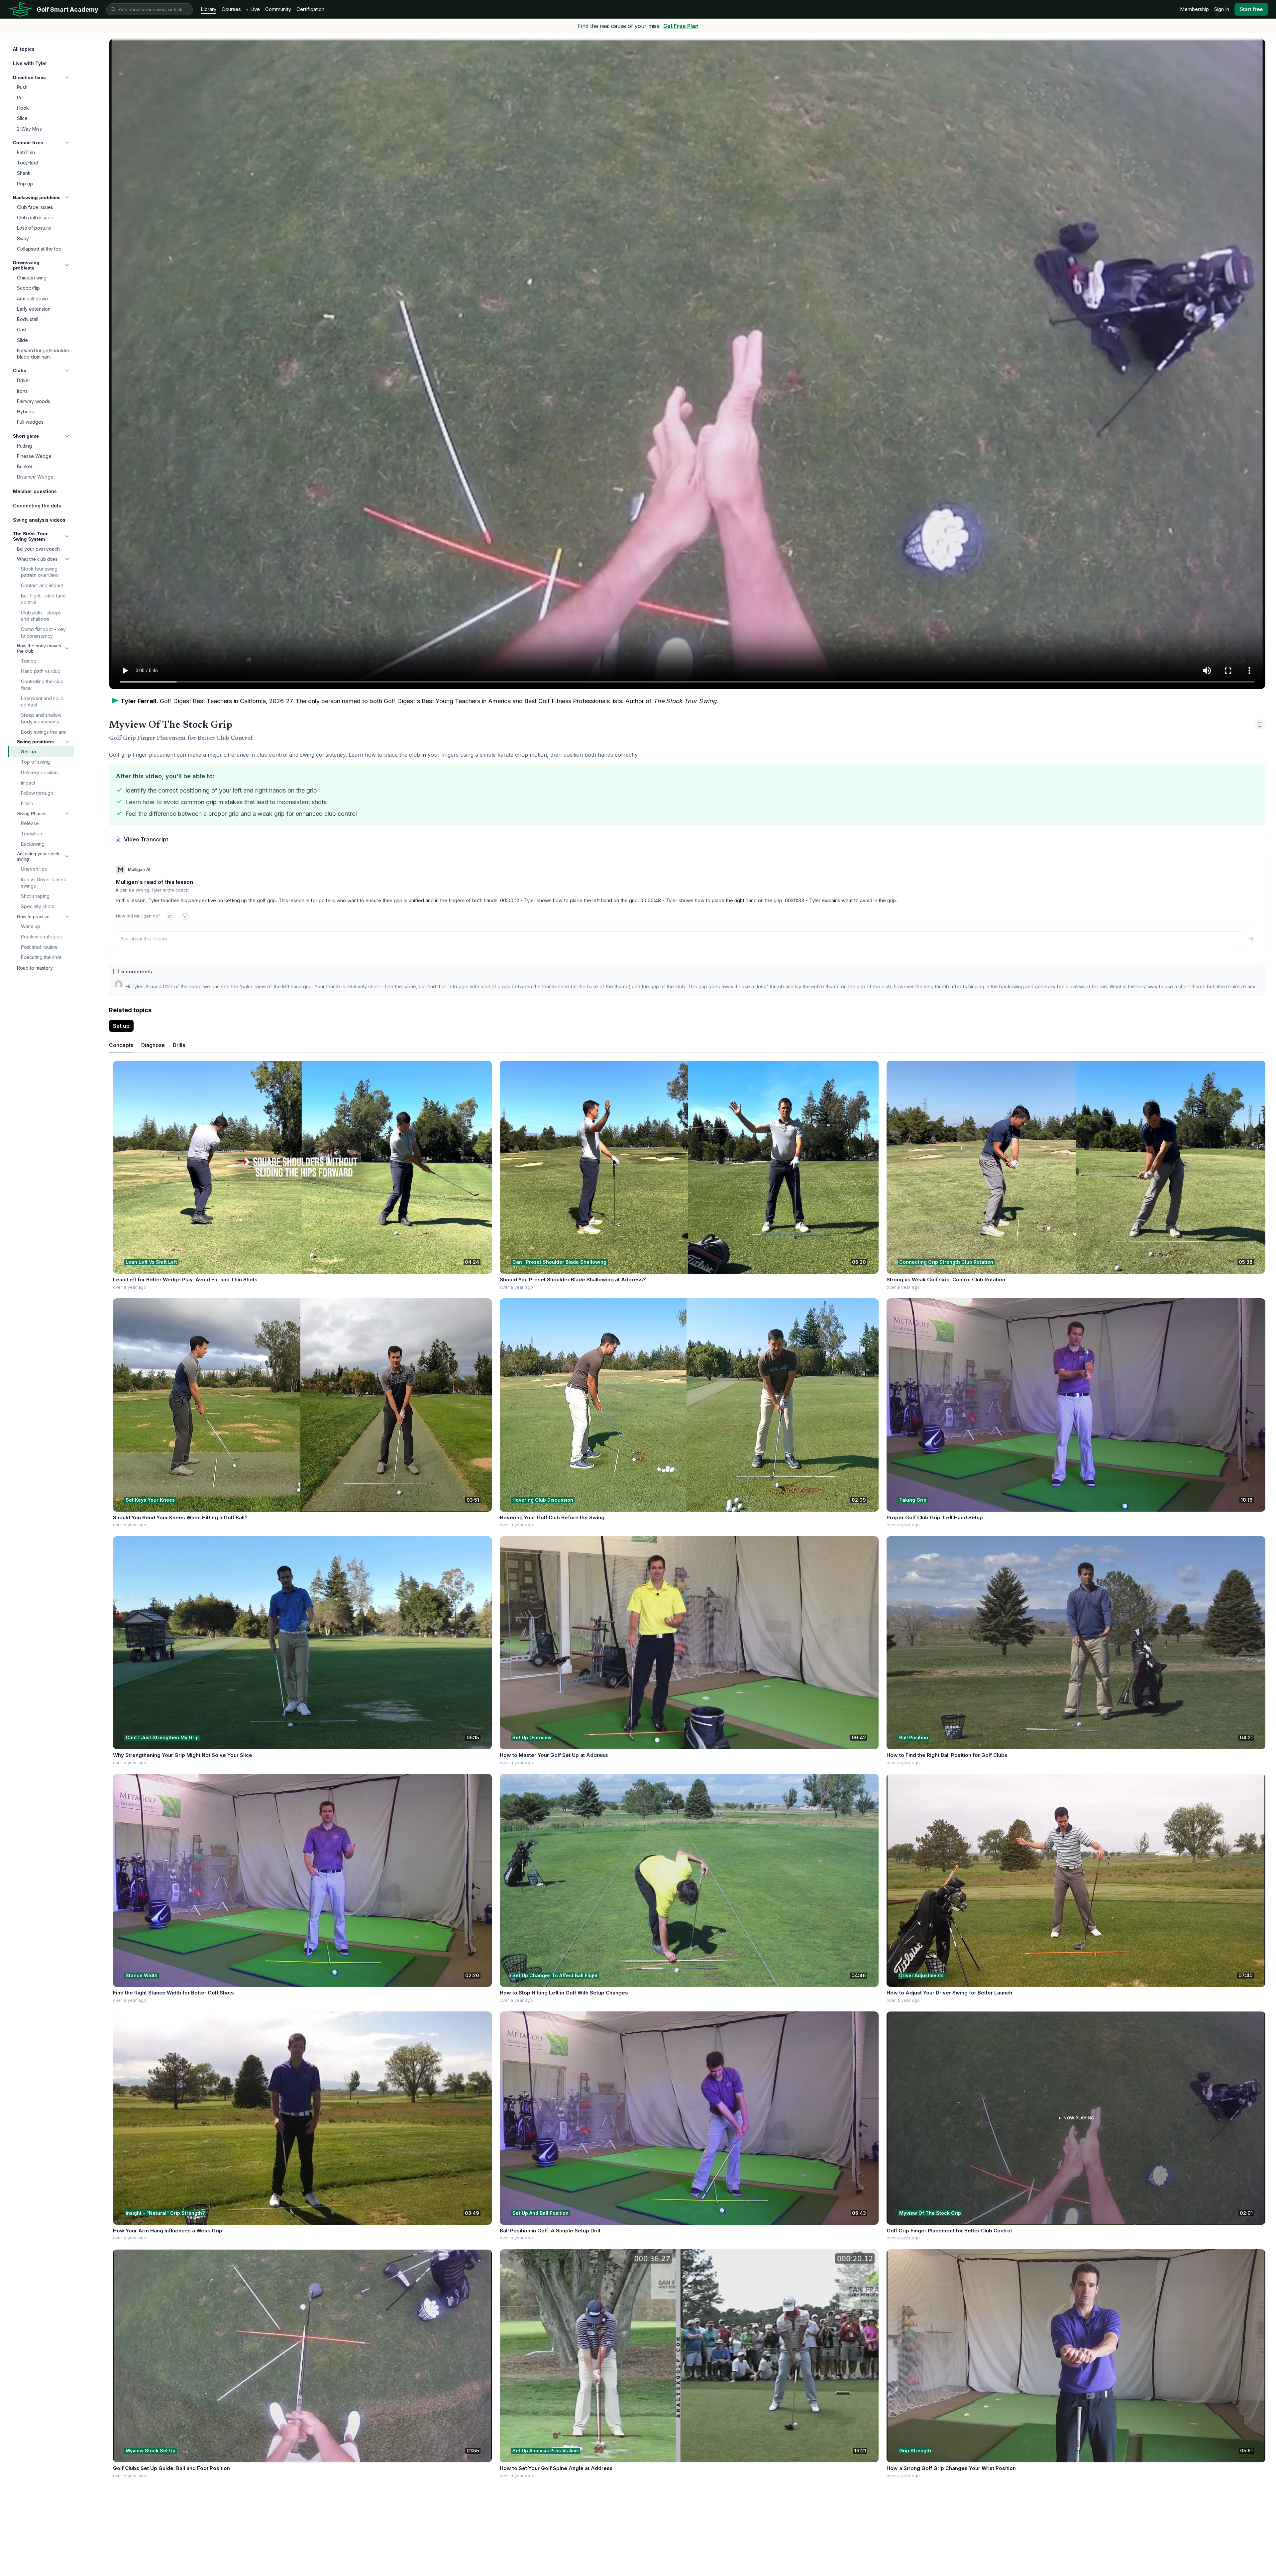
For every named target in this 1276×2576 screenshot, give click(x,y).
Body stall (28, 319)
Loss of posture (34, 228)
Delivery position (39, 772)
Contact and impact (42, 585)
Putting (24, 446)
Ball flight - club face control (43, 599)
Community (278, 9)
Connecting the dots (37, 506)
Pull (21, 98)
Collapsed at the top (39, 249)
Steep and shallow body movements (41, 718)
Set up (29, 751)
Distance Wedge (35, 477)
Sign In (1222, 9)
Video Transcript (146, 839)
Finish (27, 803)
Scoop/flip (28, 288)
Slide (22, 340)
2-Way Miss (29, 129)
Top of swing (35, 762)
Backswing (33, 844)
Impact (28, 783)
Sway (23, 238)
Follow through (37, 793)
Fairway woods (34, 401)
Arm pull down (32, 299)
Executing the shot (41, 957)
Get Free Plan (681, 26)
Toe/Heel (27, 163)
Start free (1251, 9)
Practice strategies (41, 937)
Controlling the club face (42, 685)
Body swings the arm (44, 732)
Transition (32, 834)
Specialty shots (38, 906)
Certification (310, 9)
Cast (22, 329)
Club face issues (35, 207)
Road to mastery (35, 968)
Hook (23, 108)
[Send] (1251, 939)
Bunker (25, 466)
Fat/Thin (26, 152)
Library (209, 9)
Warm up (31, 926)
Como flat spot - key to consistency (43, 632)
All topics (24, 49)
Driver (24, 380)
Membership (1194, 9)
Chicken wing (32, 278)
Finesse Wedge (34, 456)
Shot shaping (35, 896)
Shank (24, 173)
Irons (22, 391)
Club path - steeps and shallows (41, 616)
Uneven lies (34, 869)
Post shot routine (39, 947)
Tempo (29, 661)
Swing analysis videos (39, 520)
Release (30, 823)
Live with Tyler (30, 63)
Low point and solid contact (42, 701)
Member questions (35, 491)
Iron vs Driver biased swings (44, 883)
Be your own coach (38, 549)
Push (22, 87)
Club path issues (35, 217)
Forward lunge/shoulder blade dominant (43, 354)
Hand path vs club (41, 671)
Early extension (34, 309)
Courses (231, 9)
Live (255, 9)
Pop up (25, 184)
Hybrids (25, 412)
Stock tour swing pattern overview (40, 572)
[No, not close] (185, 916)
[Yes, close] (170, 916)
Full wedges (30, 422)
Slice (22, 118)
